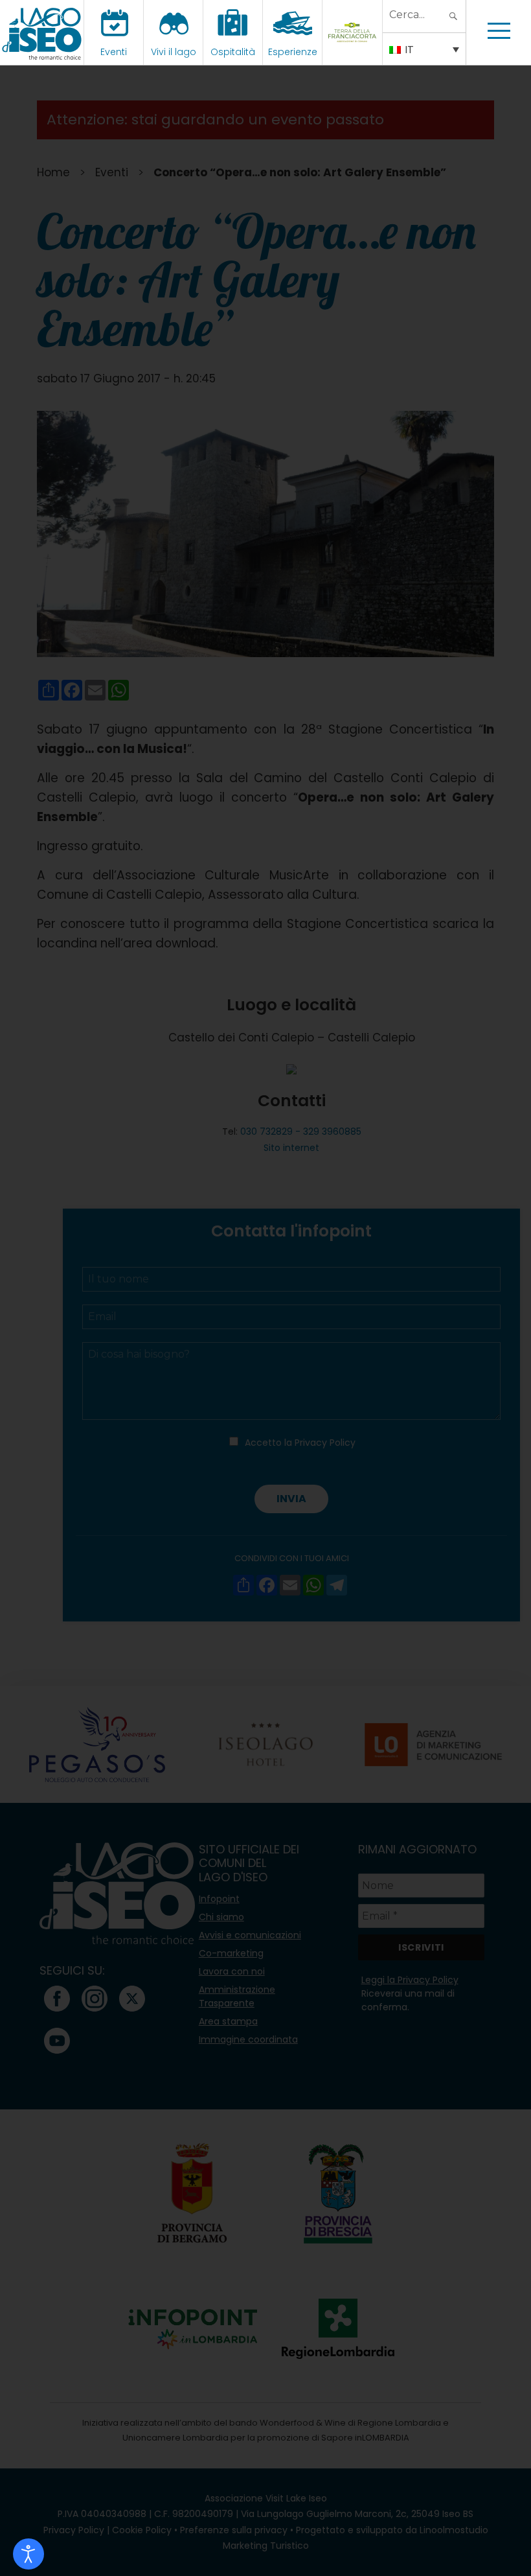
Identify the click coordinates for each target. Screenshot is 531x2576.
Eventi (114, 52)
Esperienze (293, 52)
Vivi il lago (174, 52)
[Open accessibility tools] (28, 2554)
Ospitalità (233, 52)
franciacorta (354, 52)
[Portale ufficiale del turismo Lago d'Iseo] (42, 32)
